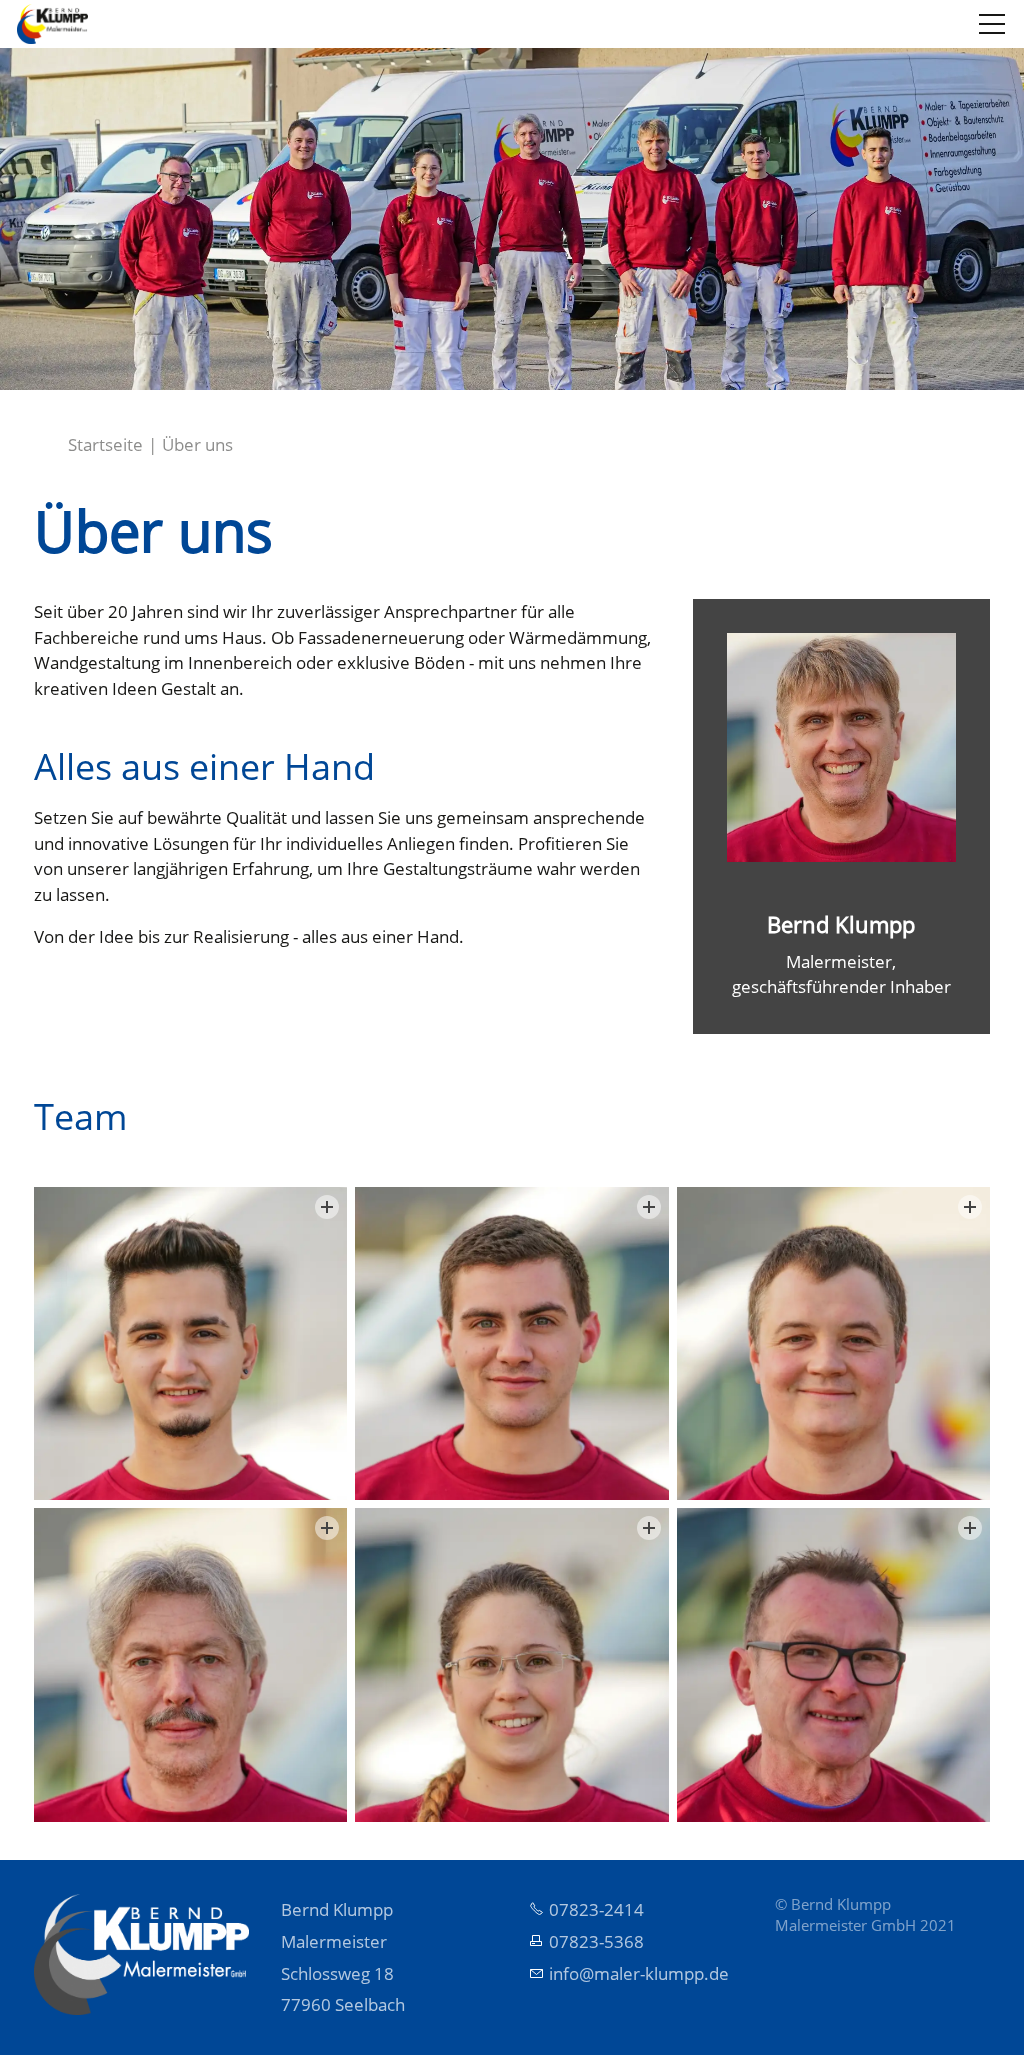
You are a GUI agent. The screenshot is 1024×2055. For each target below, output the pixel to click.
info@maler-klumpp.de (639, 1973)
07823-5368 (596, 1941)
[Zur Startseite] (52, 24)
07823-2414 (596, 1909)
